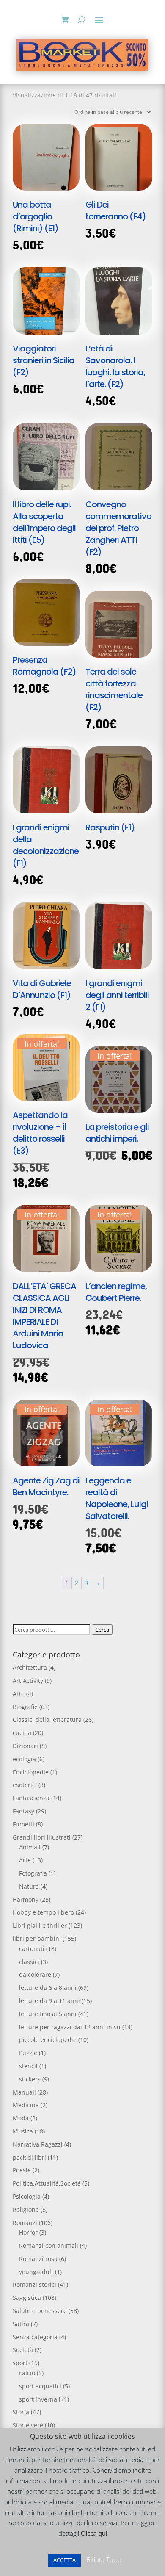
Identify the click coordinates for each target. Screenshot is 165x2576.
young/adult (36, 2272)
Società (23, 2350)
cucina (22, 1733)
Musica (23, 2131)
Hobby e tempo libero (43, 1912)
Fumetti (23, 1824)
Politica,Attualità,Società (47, 2183)
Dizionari (25, 1746)
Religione (26, 2209)
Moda (21, 2118)
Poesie (22, 2170)
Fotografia (33, 1873)
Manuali (24, 2092)
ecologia (24, 1759)
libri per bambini (37, 1938)
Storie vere (28, 2425)
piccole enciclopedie (48, 2040)
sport (20, 2363)
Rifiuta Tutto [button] (104, 2559)
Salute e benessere (40, 2311)
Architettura (30, 1667)
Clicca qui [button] (94, 2533)
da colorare (35, 1974)
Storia (21, 2412)
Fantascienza (31, 1798)
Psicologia (27, 2196)
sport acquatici (40, 2386)
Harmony (26, 1899)
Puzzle (28, 2053)
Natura (29, 1886)
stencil (28, 2066)
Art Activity (28, 1681)
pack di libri (29, 2157)
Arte (19, 1694)
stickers (30, 2079)
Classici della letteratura (47, 1720)
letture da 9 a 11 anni (49, 2001)
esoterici (25, 1785)
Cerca (102, 1630)
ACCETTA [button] (65, 2560)
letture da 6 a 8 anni (48, 1988)
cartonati (32, 1949)
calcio (27, 2373)
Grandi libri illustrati (42, 1837)
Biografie (25, 1707)
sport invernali (40, 2399)
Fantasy (23, 1811)
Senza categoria (35, 2337)
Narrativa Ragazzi (38, 2144)
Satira (21, 2324)
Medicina (26, 2105)
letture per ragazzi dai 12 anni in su (70, 2027)
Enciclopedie (31, 1772)
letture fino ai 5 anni (48, 2014)
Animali (30, 1847)
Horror (28, 2232)
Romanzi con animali (49, 2245)
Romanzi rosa (38, 2259)
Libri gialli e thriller (40, 1925)
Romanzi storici (34, 2284)
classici (29, 1962)
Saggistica (27, 2298)
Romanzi (25, 2223)
